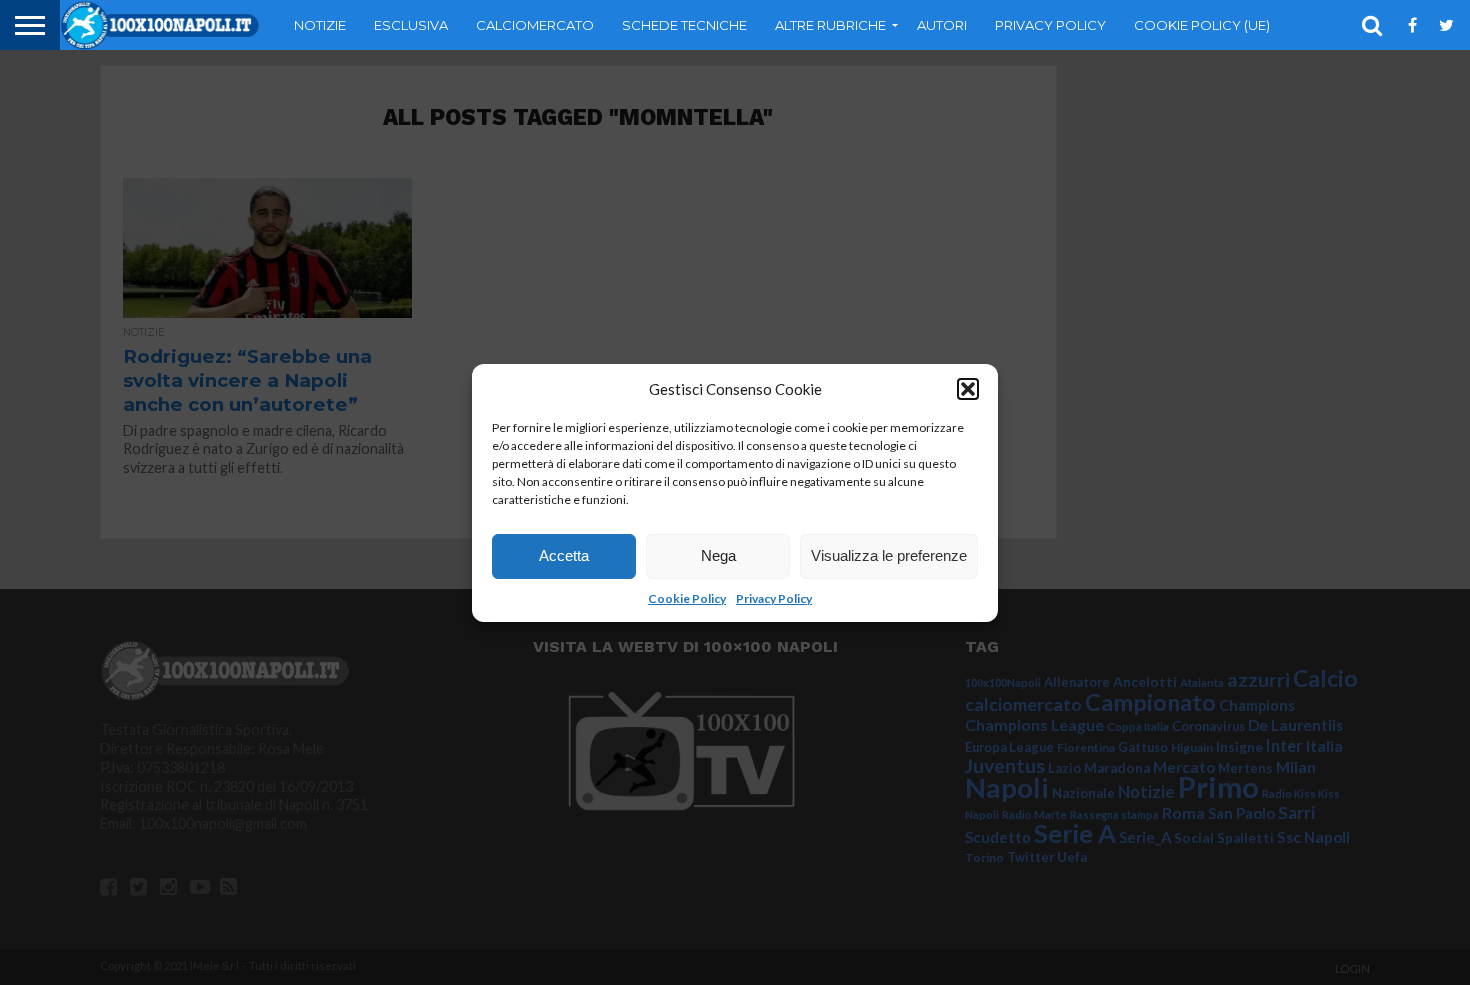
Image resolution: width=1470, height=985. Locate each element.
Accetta (564, 555)
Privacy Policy (774, 598)
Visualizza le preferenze (889, 555)
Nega (718, 555)
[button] (968, 389)
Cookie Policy (687, 598)
